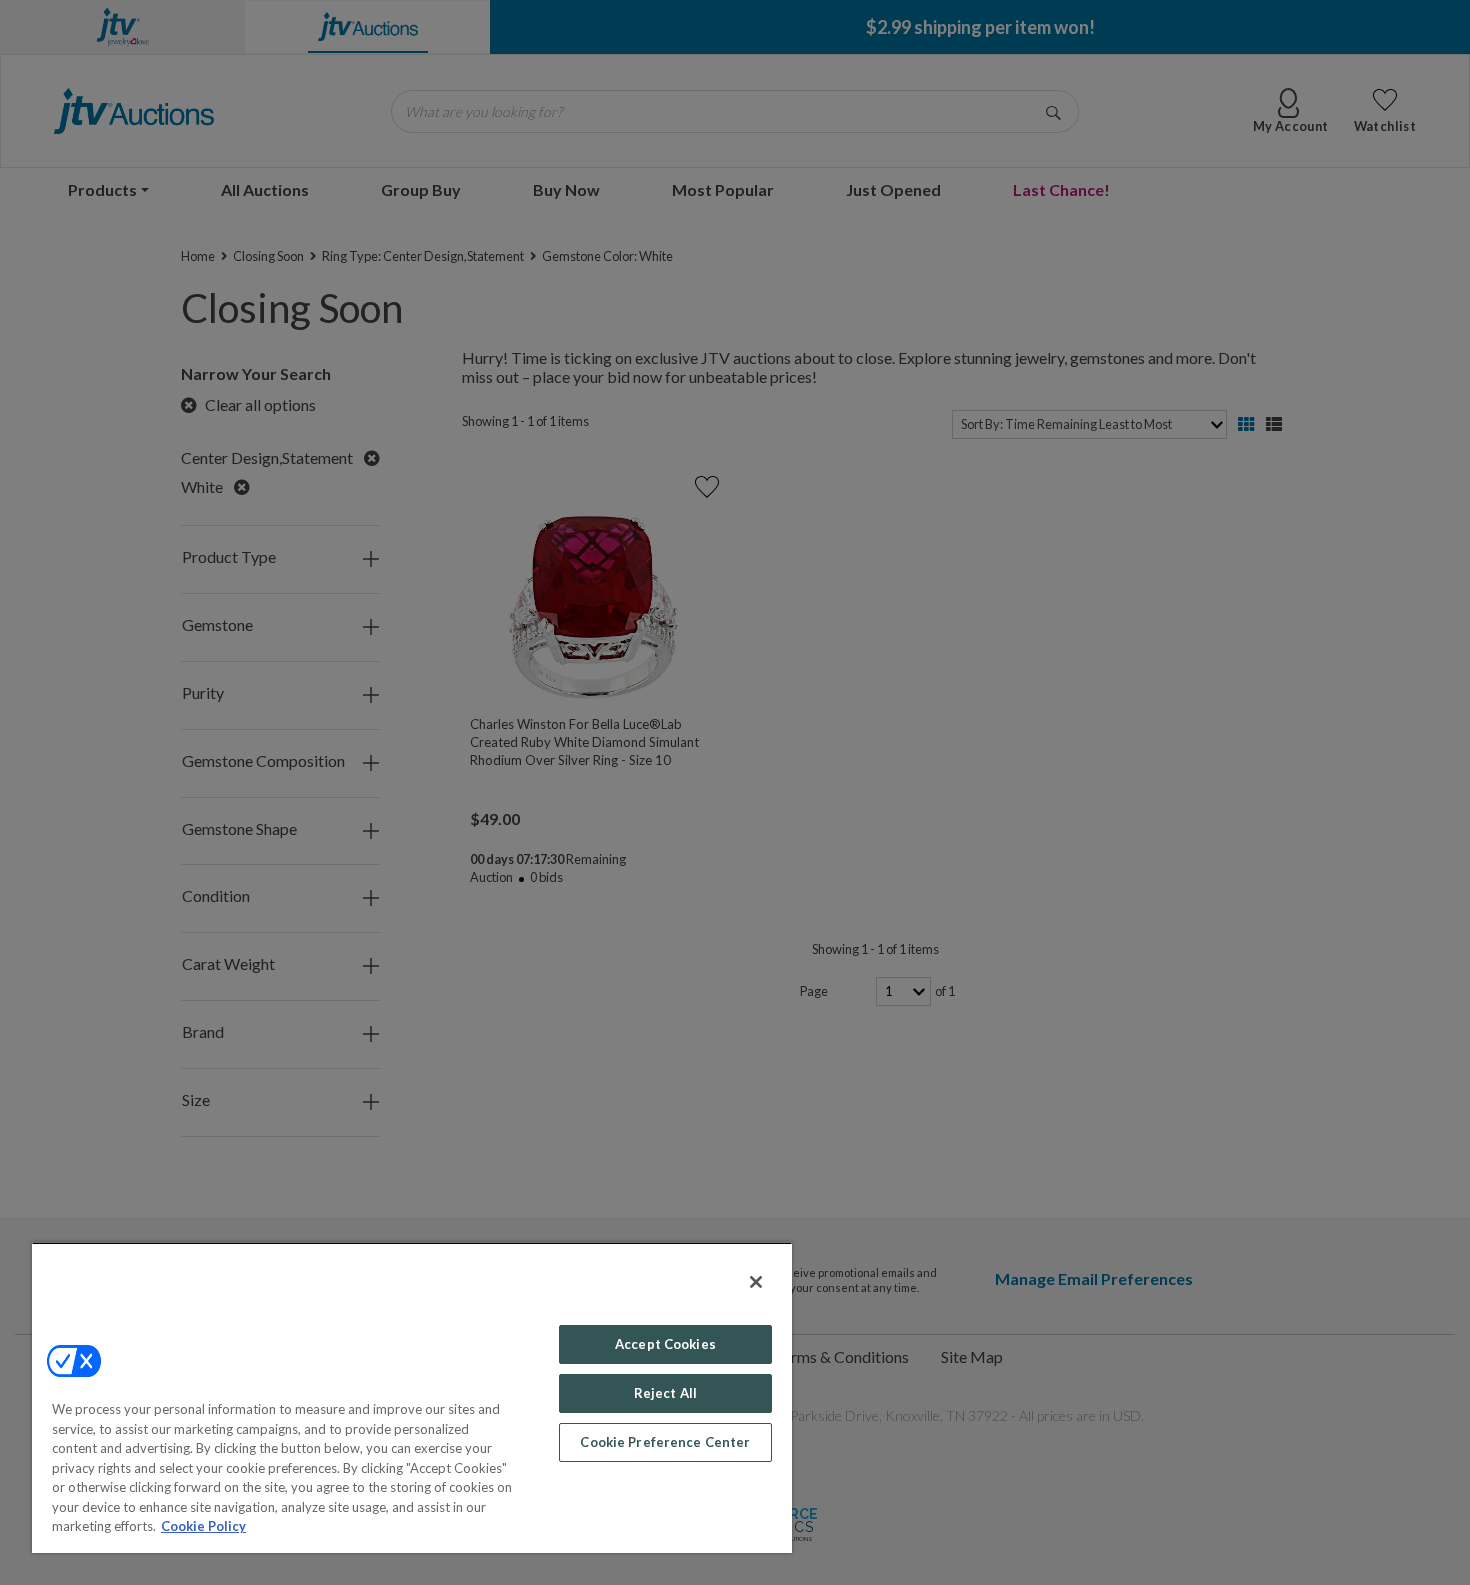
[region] (412, 1397)
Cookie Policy (203, 1526)
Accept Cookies (665, 1344)
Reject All (665, 1393)
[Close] (756, 1282)
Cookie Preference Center (665, 1442)
